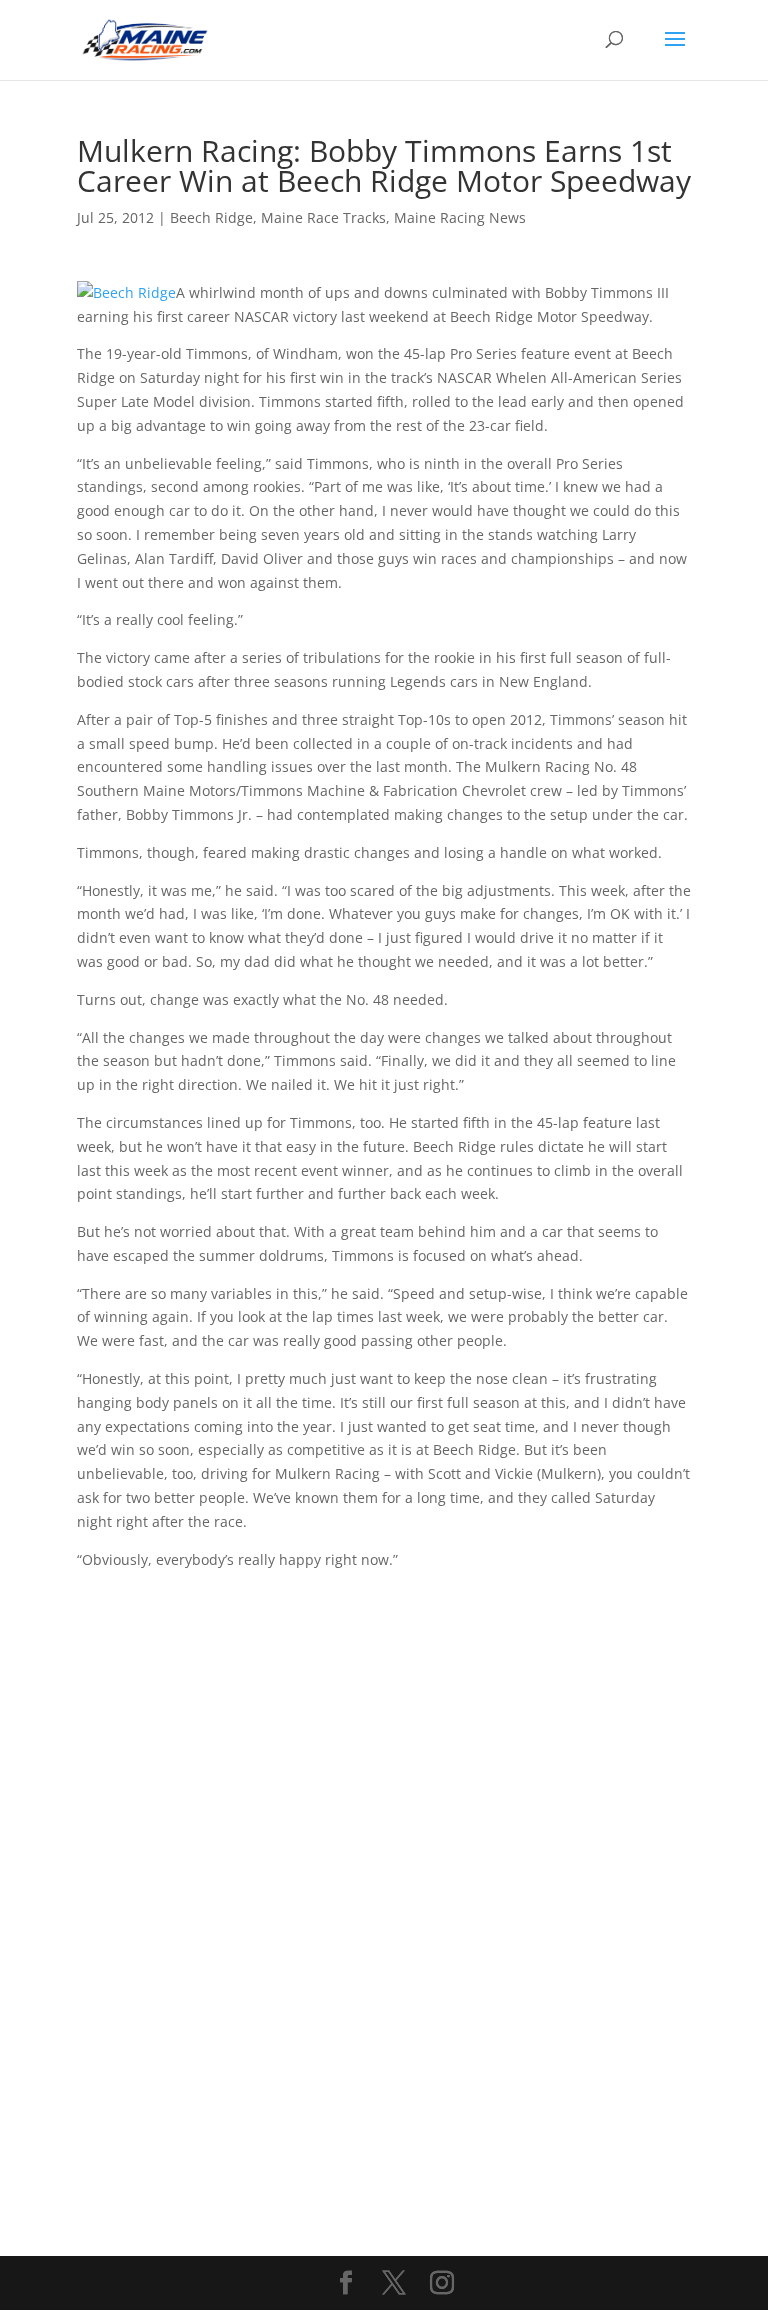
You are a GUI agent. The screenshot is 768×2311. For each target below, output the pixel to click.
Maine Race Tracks (323, 217)
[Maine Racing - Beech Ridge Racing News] (126, 292)
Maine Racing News (460, 217)
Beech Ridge (211, 217)
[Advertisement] (384, 1711)
